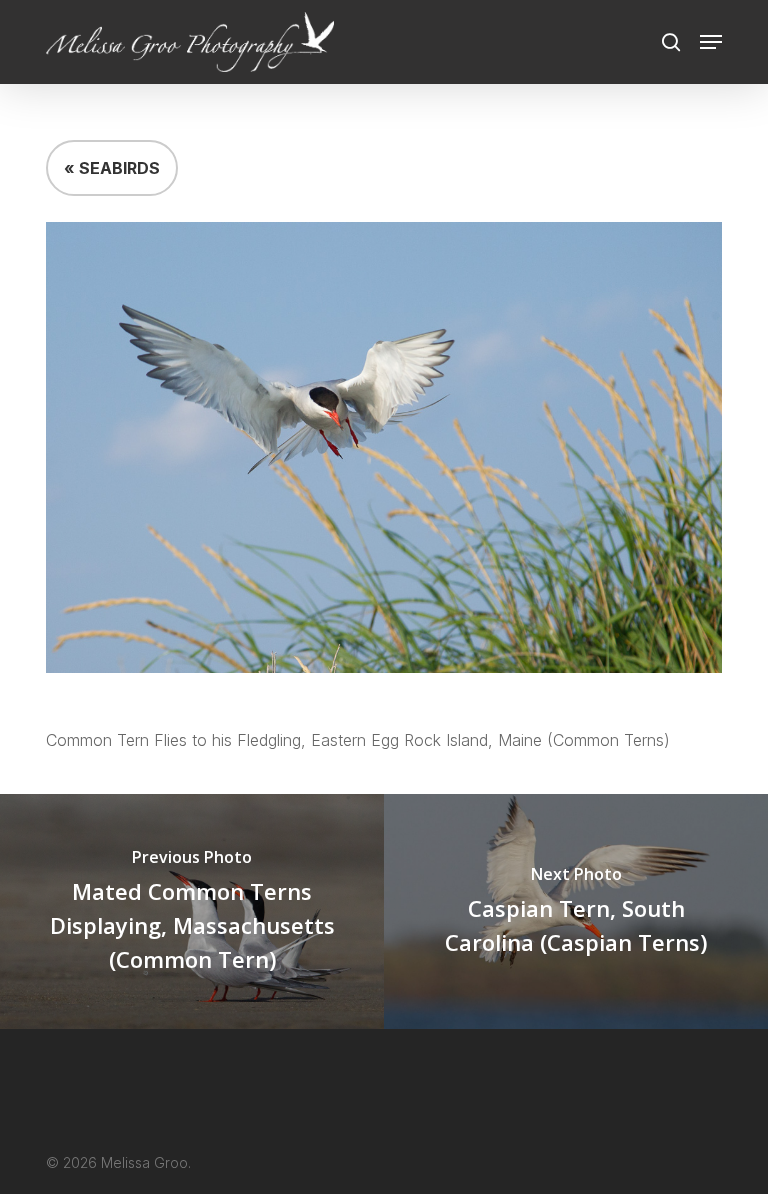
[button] (711, 42)
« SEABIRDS (112, 168)
